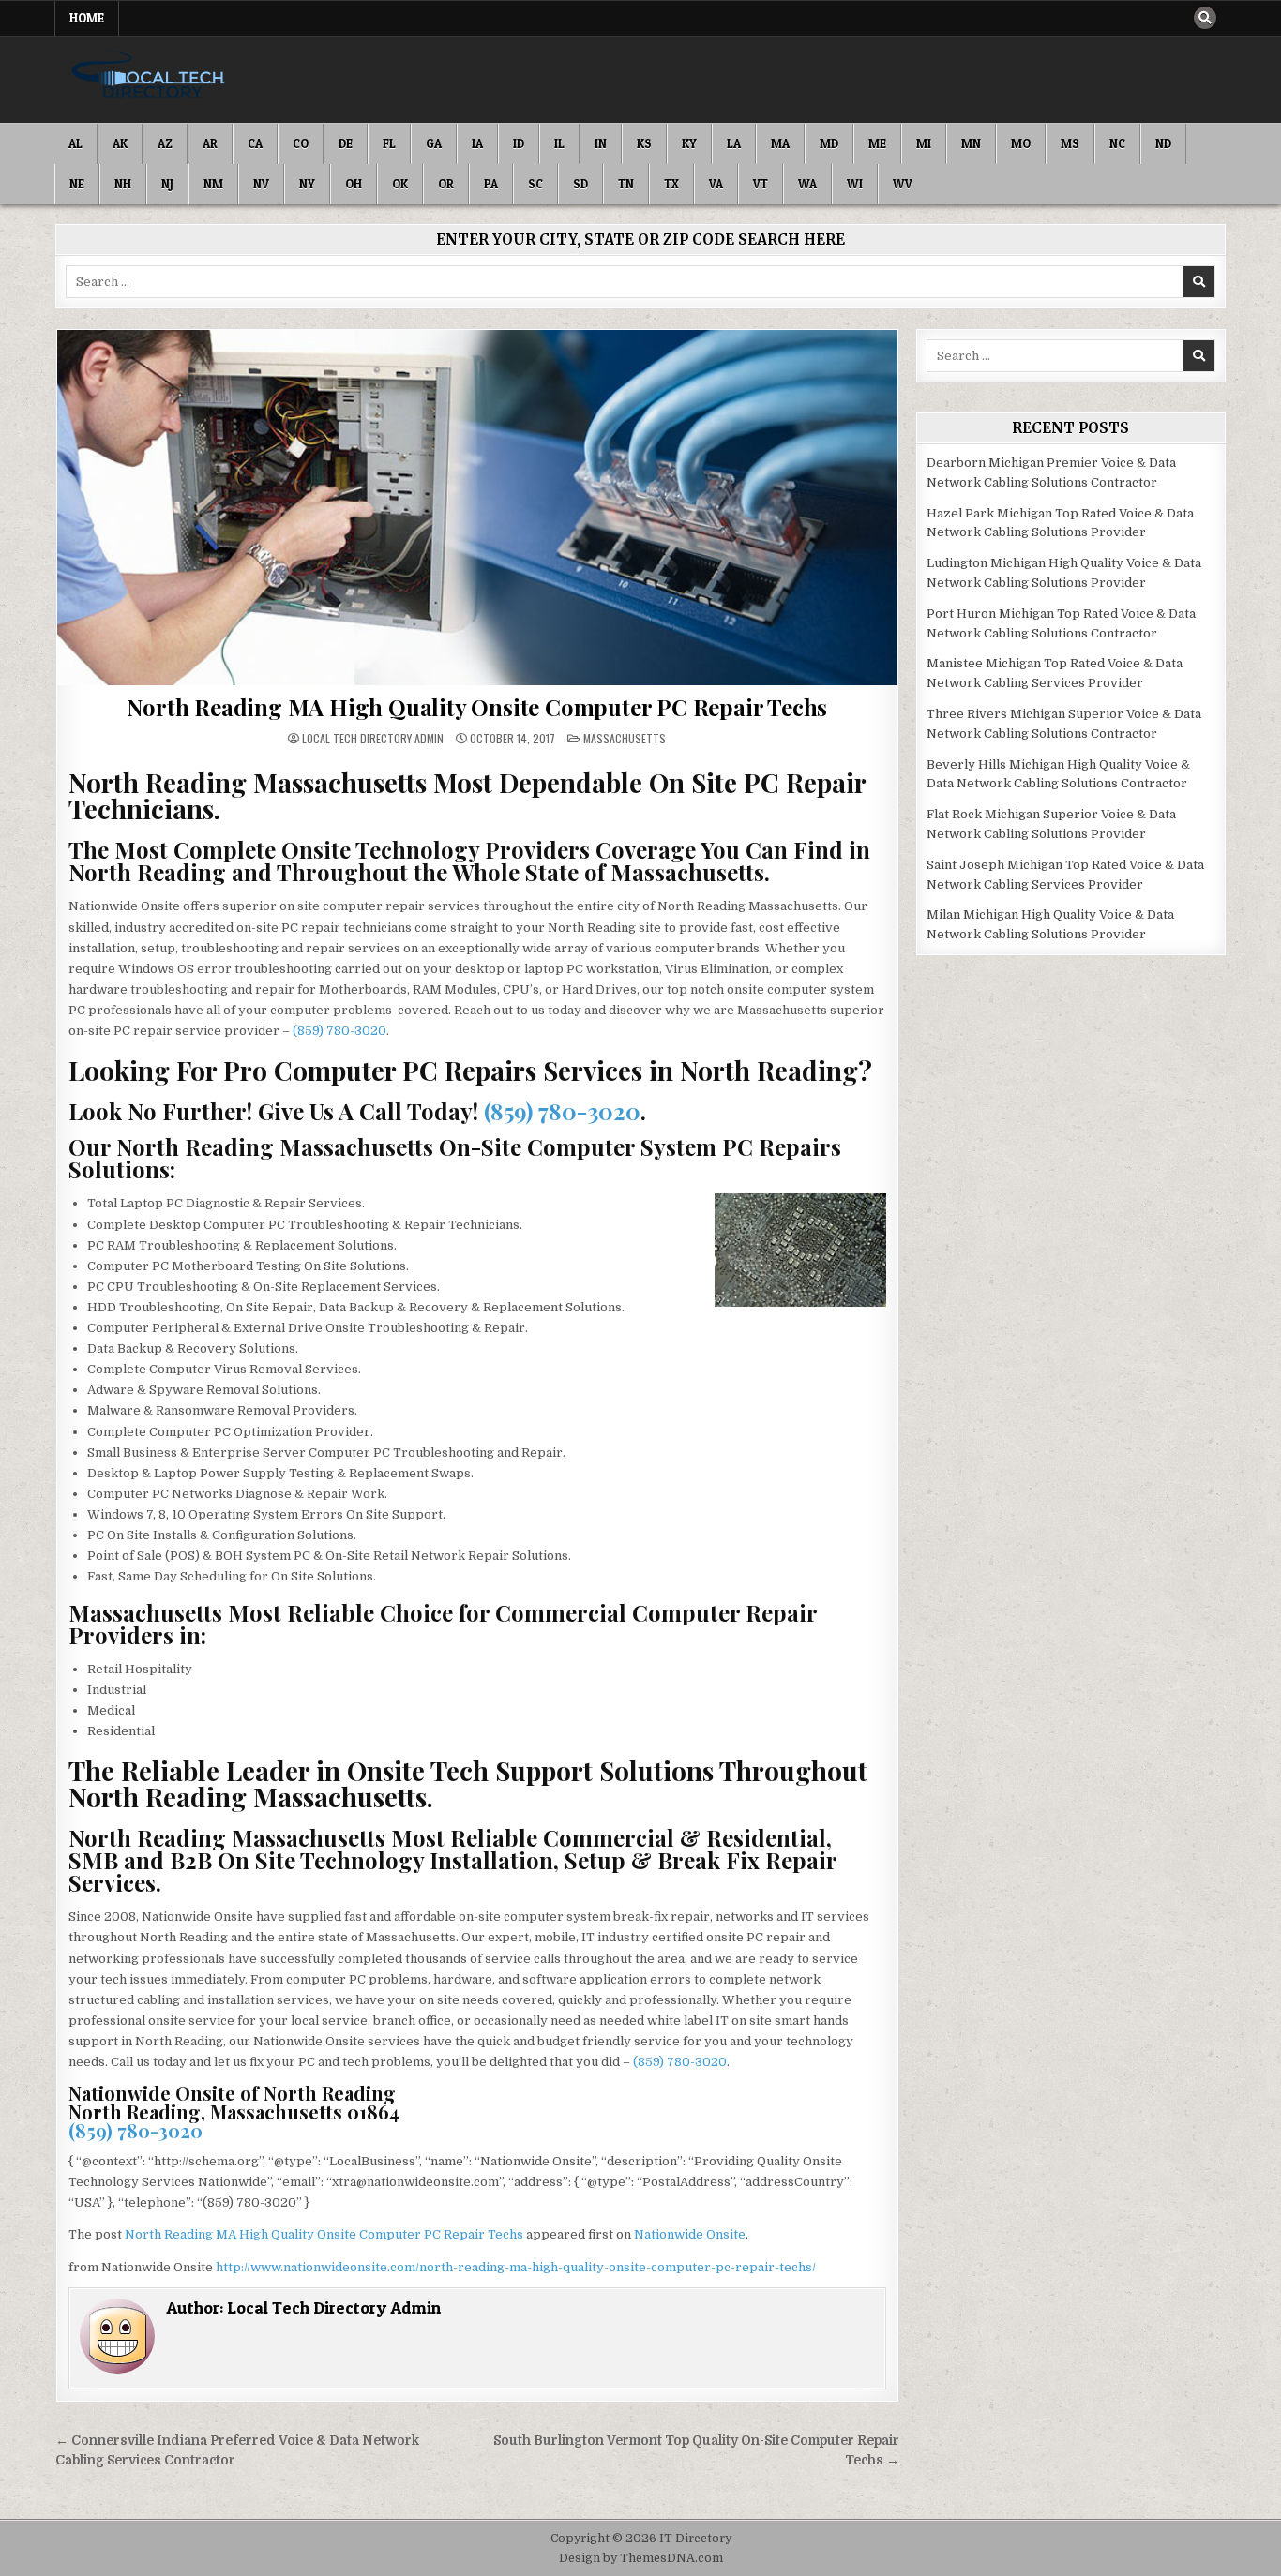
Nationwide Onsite (690, 2234)
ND (1163, 143)
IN (601, 143)
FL (389, 143)
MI (924, 143)
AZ (165, 143)
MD (829, 143)
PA (491, 184)
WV (903, 184)
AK (120, 143)
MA (780, 143)
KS (644, 143)
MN (971, 143)
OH (354, 184)
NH (123, 184)
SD (580, 184)
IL (559, 143)
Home (87, 18)
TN (626, 184)
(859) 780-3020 (339, 1031)
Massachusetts (625, 738)
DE (346, 143)
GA (434, 143)
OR (446, 184)
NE (77, 184)
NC (1117, 143)
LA (734, 143)
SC (535, 184)
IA (477, 143)
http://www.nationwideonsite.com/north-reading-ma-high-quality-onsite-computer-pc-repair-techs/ (516, 2267)
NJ (167, 184)
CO (301, 143)
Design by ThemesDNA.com (641, 2558)
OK (400, 184)
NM (213, 184)
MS (1070, 143)
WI (855, 184)
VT (761, 184)
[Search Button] (1205, 18)
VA (716, 184)
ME (877, 143)
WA (807, 184)
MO (1021, 143)
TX (671, 184)
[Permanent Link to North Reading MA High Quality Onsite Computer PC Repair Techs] (477, 508)
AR (210, 143)
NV (261, 184)
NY (307, 184)
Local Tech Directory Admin (373, 739)
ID (519, 143)
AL (75, 143)
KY (689, 143)
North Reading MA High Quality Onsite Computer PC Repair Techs (477, 707)
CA (255, 143)
